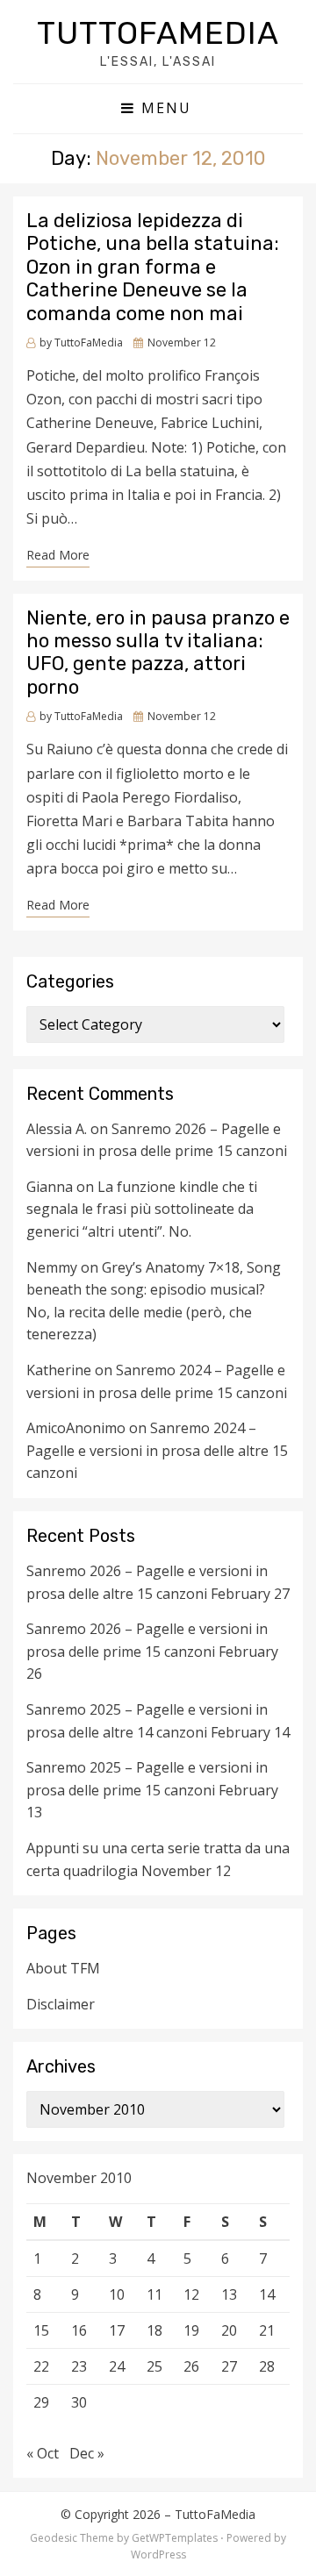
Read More (58, 555)
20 (229, 2330)
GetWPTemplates (175, 2538)
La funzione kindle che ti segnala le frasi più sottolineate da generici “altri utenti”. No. (142, 1209)
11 (154, 2294)
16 (79, 2330)
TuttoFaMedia (158, 33)
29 (41, 2402)
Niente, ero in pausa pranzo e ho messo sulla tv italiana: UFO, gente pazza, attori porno (158, 653)
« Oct (43, 2453)
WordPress (158, 2555)
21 (267, 2330)
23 (79, 2366)
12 (191, 2294)
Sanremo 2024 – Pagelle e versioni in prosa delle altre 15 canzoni (157, 1450)
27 (229, 2366)
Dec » (87, 2453)
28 (267, 2366)
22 (41, 2366)
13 (229, 2294)
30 (79, 2402)
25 (154, 2366)
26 (191, 2366)
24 (117, 2366)
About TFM (63, 1968)
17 (117, 2330)
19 (191, 2330)
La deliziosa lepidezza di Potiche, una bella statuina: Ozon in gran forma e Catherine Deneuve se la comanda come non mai (153, 267)
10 (117, 2294)
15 (41, 2330)
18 (154, 2330)
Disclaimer (61, 2004)
